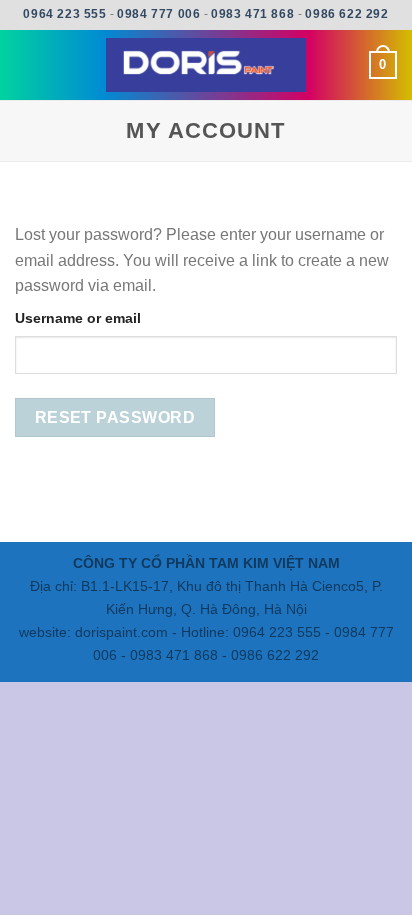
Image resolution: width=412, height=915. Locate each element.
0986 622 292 (346, 14)
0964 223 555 (64, 14)
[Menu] (27, 64)
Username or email (78, 318)
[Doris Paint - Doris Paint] (206, 65)
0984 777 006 (158, 14)
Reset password (115, 417)
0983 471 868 (252, 14)
